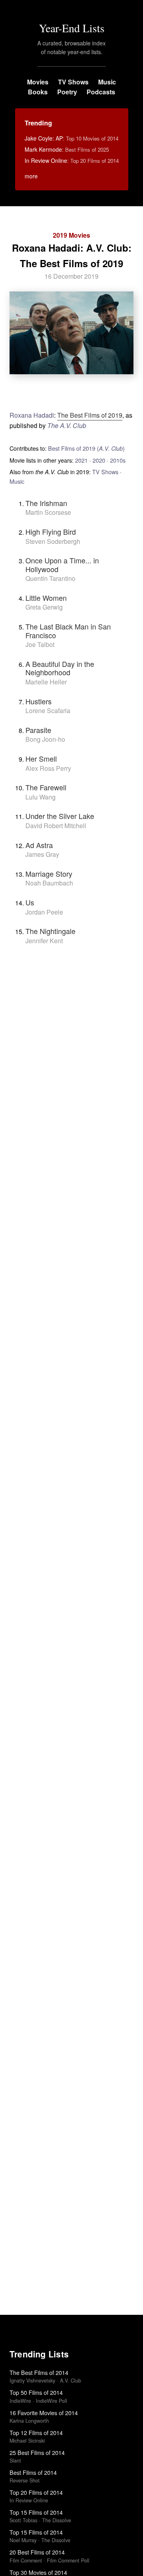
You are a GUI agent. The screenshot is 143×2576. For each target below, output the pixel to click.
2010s (118, 460)
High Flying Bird (51, 532)
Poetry (67, 92)
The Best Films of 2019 (90, 415)
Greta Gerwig (44, 607)
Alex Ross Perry (48, 768)
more (31, 176)
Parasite (38, 730)
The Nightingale (50, 931)
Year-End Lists (72, 28)
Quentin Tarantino (50, 578)
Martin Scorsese (48, 512)
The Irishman (46, 503)
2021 (81, 460)
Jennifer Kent (44, 941)
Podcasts (101, 92)
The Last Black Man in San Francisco (68, 631)
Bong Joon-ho (45, 739)
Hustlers (39, 701)
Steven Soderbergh (53, 541)
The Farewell (46, 787)
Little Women (46, 598)
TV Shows (73, 82)
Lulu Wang (41, 797)
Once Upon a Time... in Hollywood (62, 565)
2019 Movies (71, 235)
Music (107, 82)
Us (30, 902)
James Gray (42, 854)
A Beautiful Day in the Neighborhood (60, 668)
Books (38, 92)
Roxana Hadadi (32, 415)
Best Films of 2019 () (86, 448)
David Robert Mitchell (56, 826)
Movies (38, 82)
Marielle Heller (46, 682)
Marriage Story (49, 874)
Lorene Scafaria (48, 710)
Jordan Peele (44, 912)
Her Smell (41, 758)
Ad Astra (39, 845)
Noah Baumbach (49, 883)
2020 (99, 460)
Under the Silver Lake (60, 816)
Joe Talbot (40, 644)
